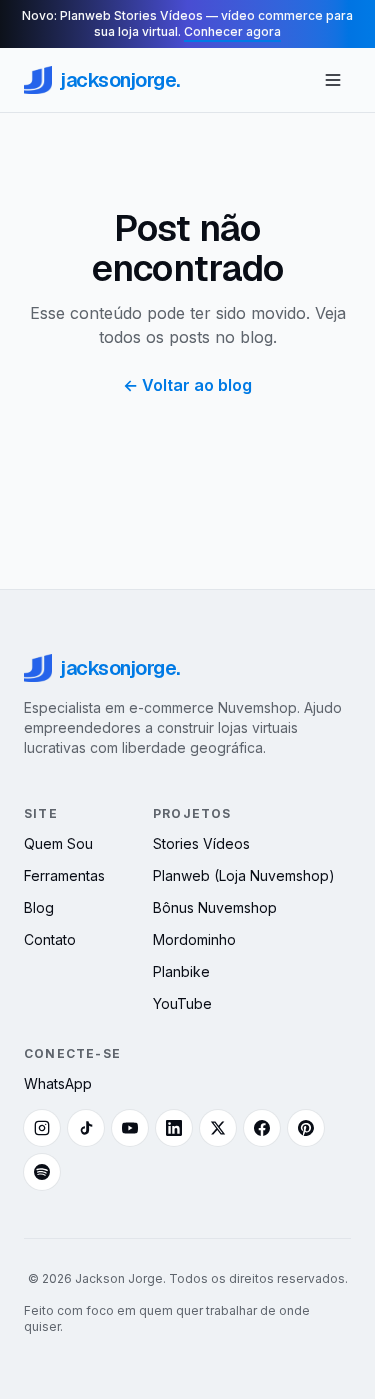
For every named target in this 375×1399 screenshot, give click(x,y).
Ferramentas (64, 875)
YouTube (182, 1003)
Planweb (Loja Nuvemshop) (244, 875)
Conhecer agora (232, 31)
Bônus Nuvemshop (215, 907)
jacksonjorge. (120, 80)
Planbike (181, 971)
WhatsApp (58, 1083)
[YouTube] (130, 1128)
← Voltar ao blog (187, 385)
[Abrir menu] (333, 80)
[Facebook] (262, 1128)
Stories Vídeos (201, 843)
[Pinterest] (306, 1128)
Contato (50, 939)
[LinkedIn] (174, 1128)
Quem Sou (58, 843)
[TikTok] (86, 1128)
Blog (39, 907)
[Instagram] (42, 1128)
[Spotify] (42, 1172)
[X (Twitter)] (218, 1128)
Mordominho (194, 939)
